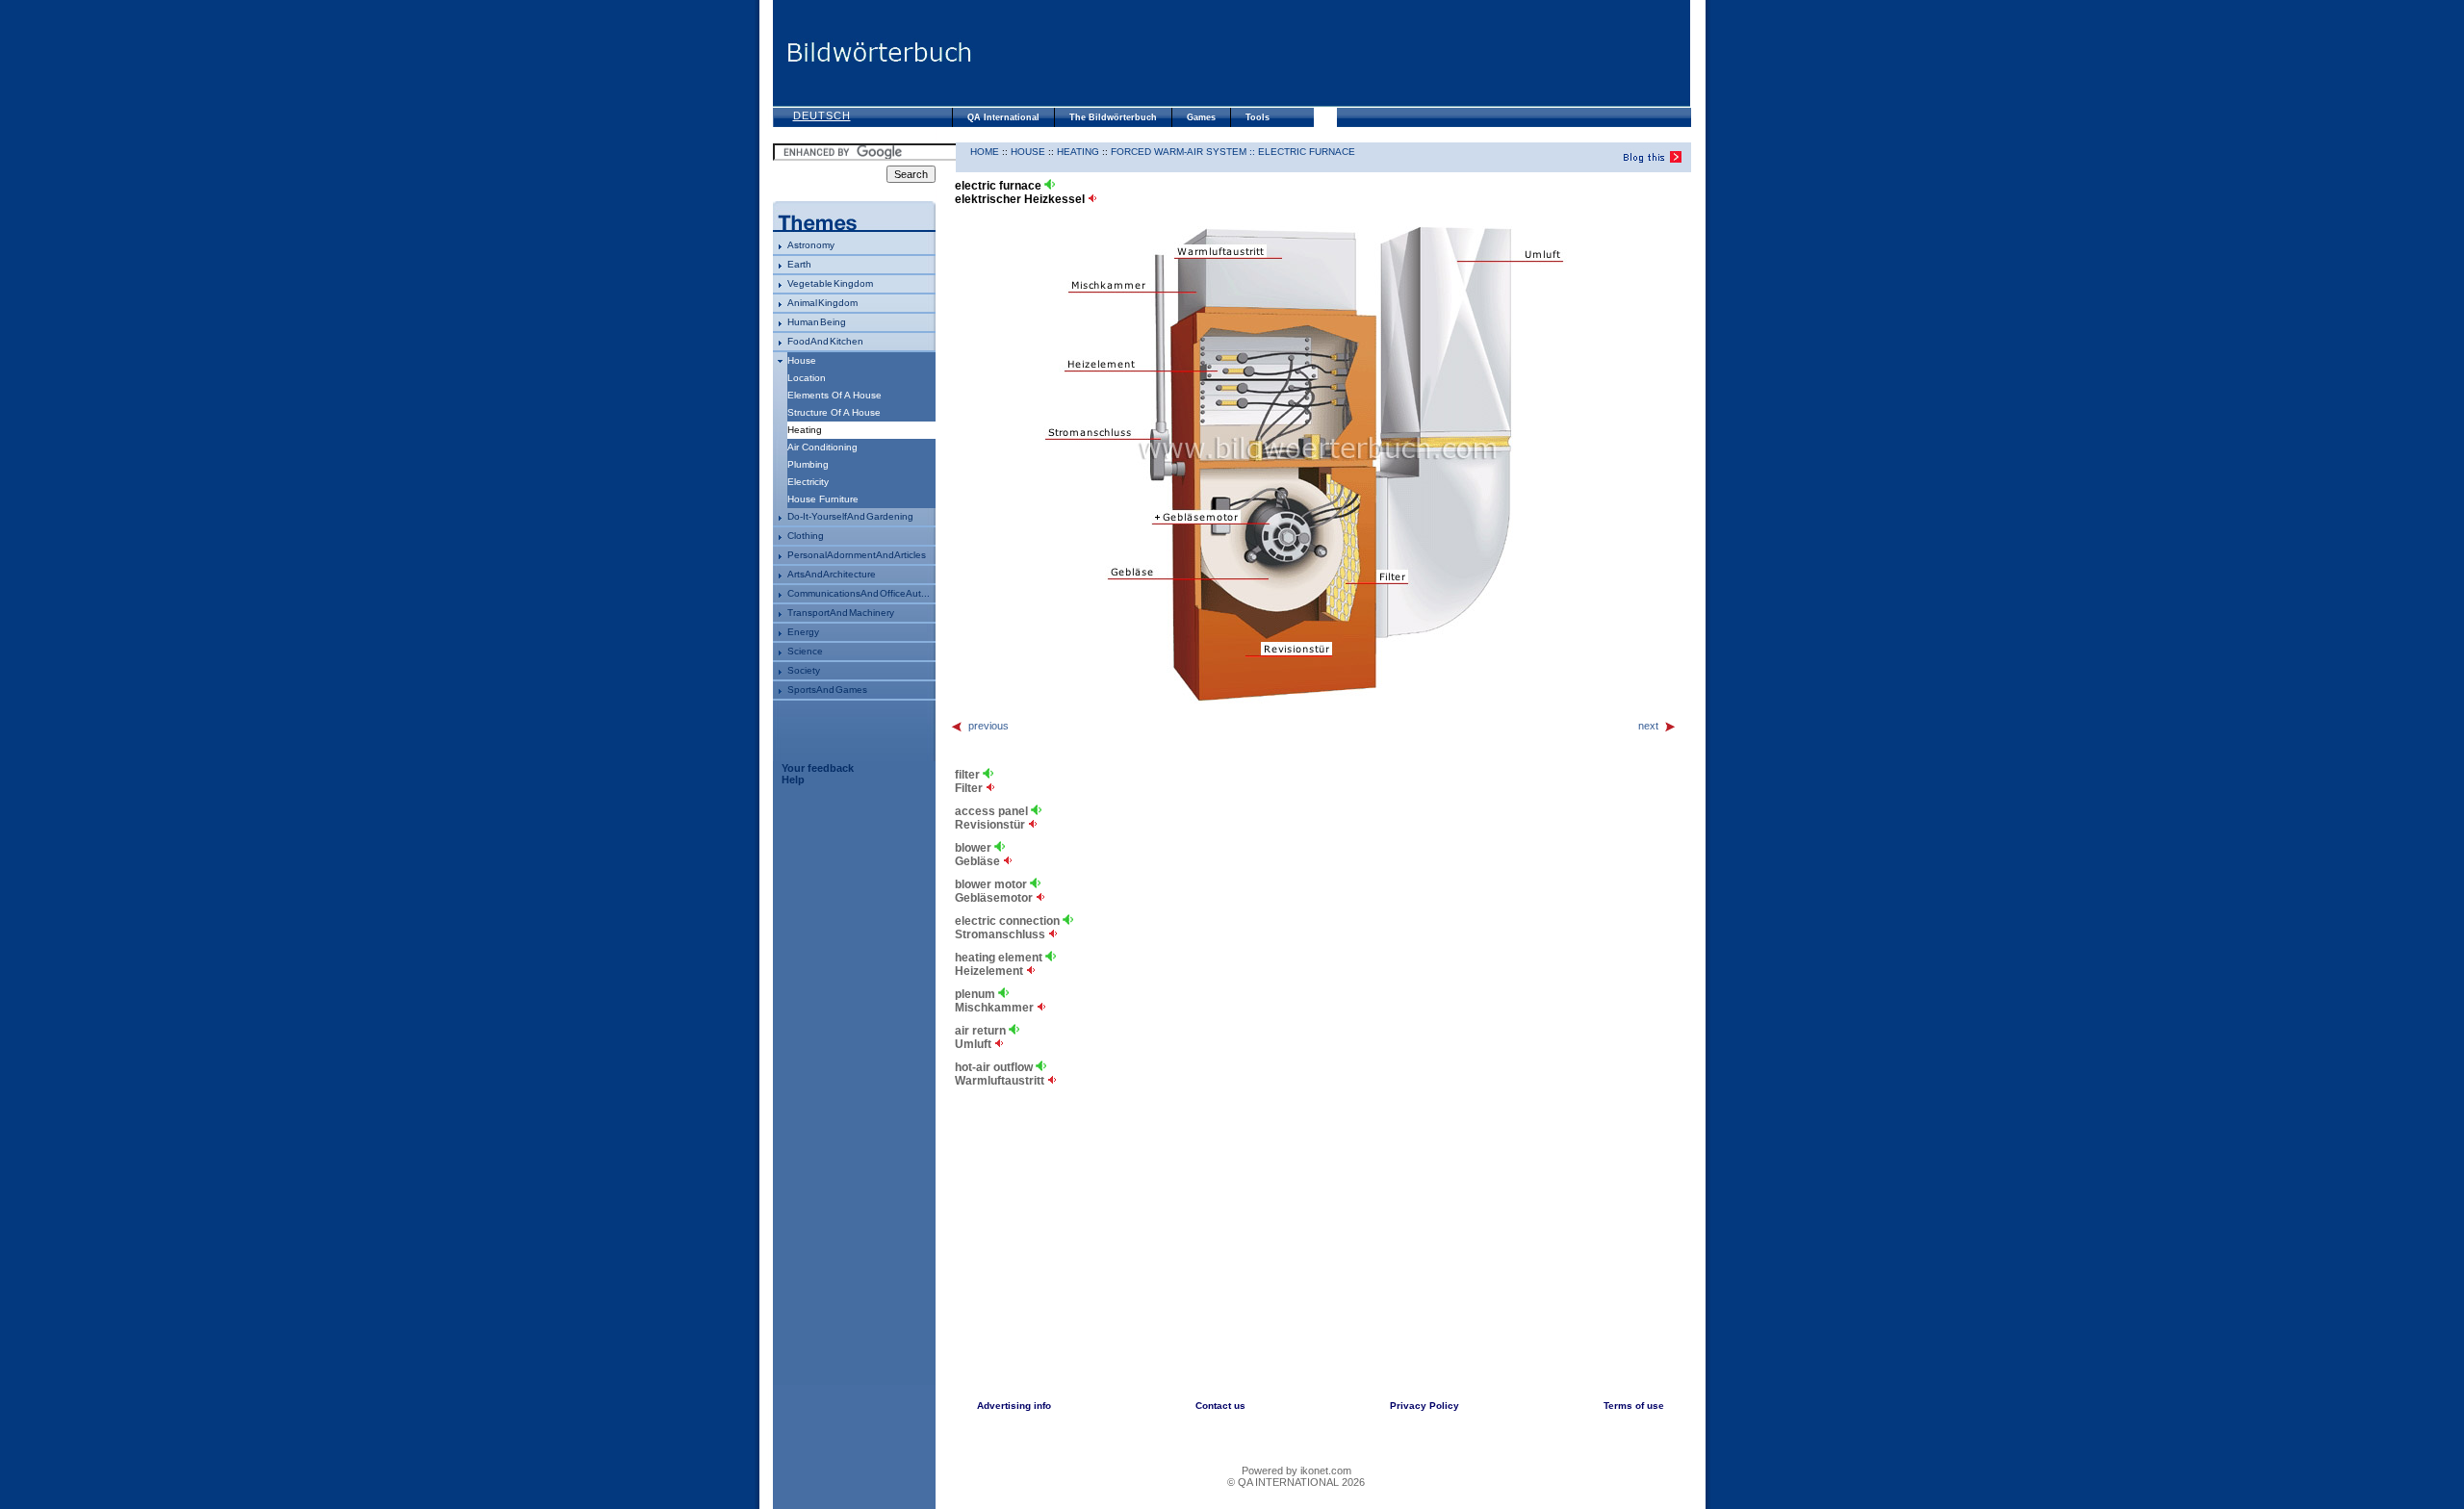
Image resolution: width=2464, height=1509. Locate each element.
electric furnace (1307, 152)
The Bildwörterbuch (1113, 117)
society (804, 670)
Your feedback (818, 768)
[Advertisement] (1331, 53)
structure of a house (834, 412)
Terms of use (1634, 1406)
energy (803, 632)
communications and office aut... (859, 593)
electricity (808, 482)
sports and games (827, 690)
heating (1078, 152)
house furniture (823, 499)
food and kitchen (825, 341)
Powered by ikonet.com (1296, 1471)
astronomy (811, 245)
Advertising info (1014, 1406)
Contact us (1220, 1406)
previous (988, 726)
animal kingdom (822, 303)
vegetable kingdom (830, 283)
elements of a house (834, 395)
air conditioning (822, 447)
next (1648, 726)
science (805, 651)
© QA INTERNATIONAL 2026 (1296, 1482)
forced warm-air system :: (1184, 152)
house (802, 360)
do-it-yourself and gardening (850, 516)
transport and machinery (841, 613)
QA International (1003, 117)
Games (1201, 117)
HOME (985, 152)
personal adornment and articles (857, 555)
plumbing (808, 464)
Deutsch (822, 115)
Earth (799, 264)
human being (817, 322)
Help (793, 780)
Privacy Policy (1424, 1406)
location (807, 378)
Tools (1258, 117)
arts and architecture (832, 574)
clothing (806, 536)
